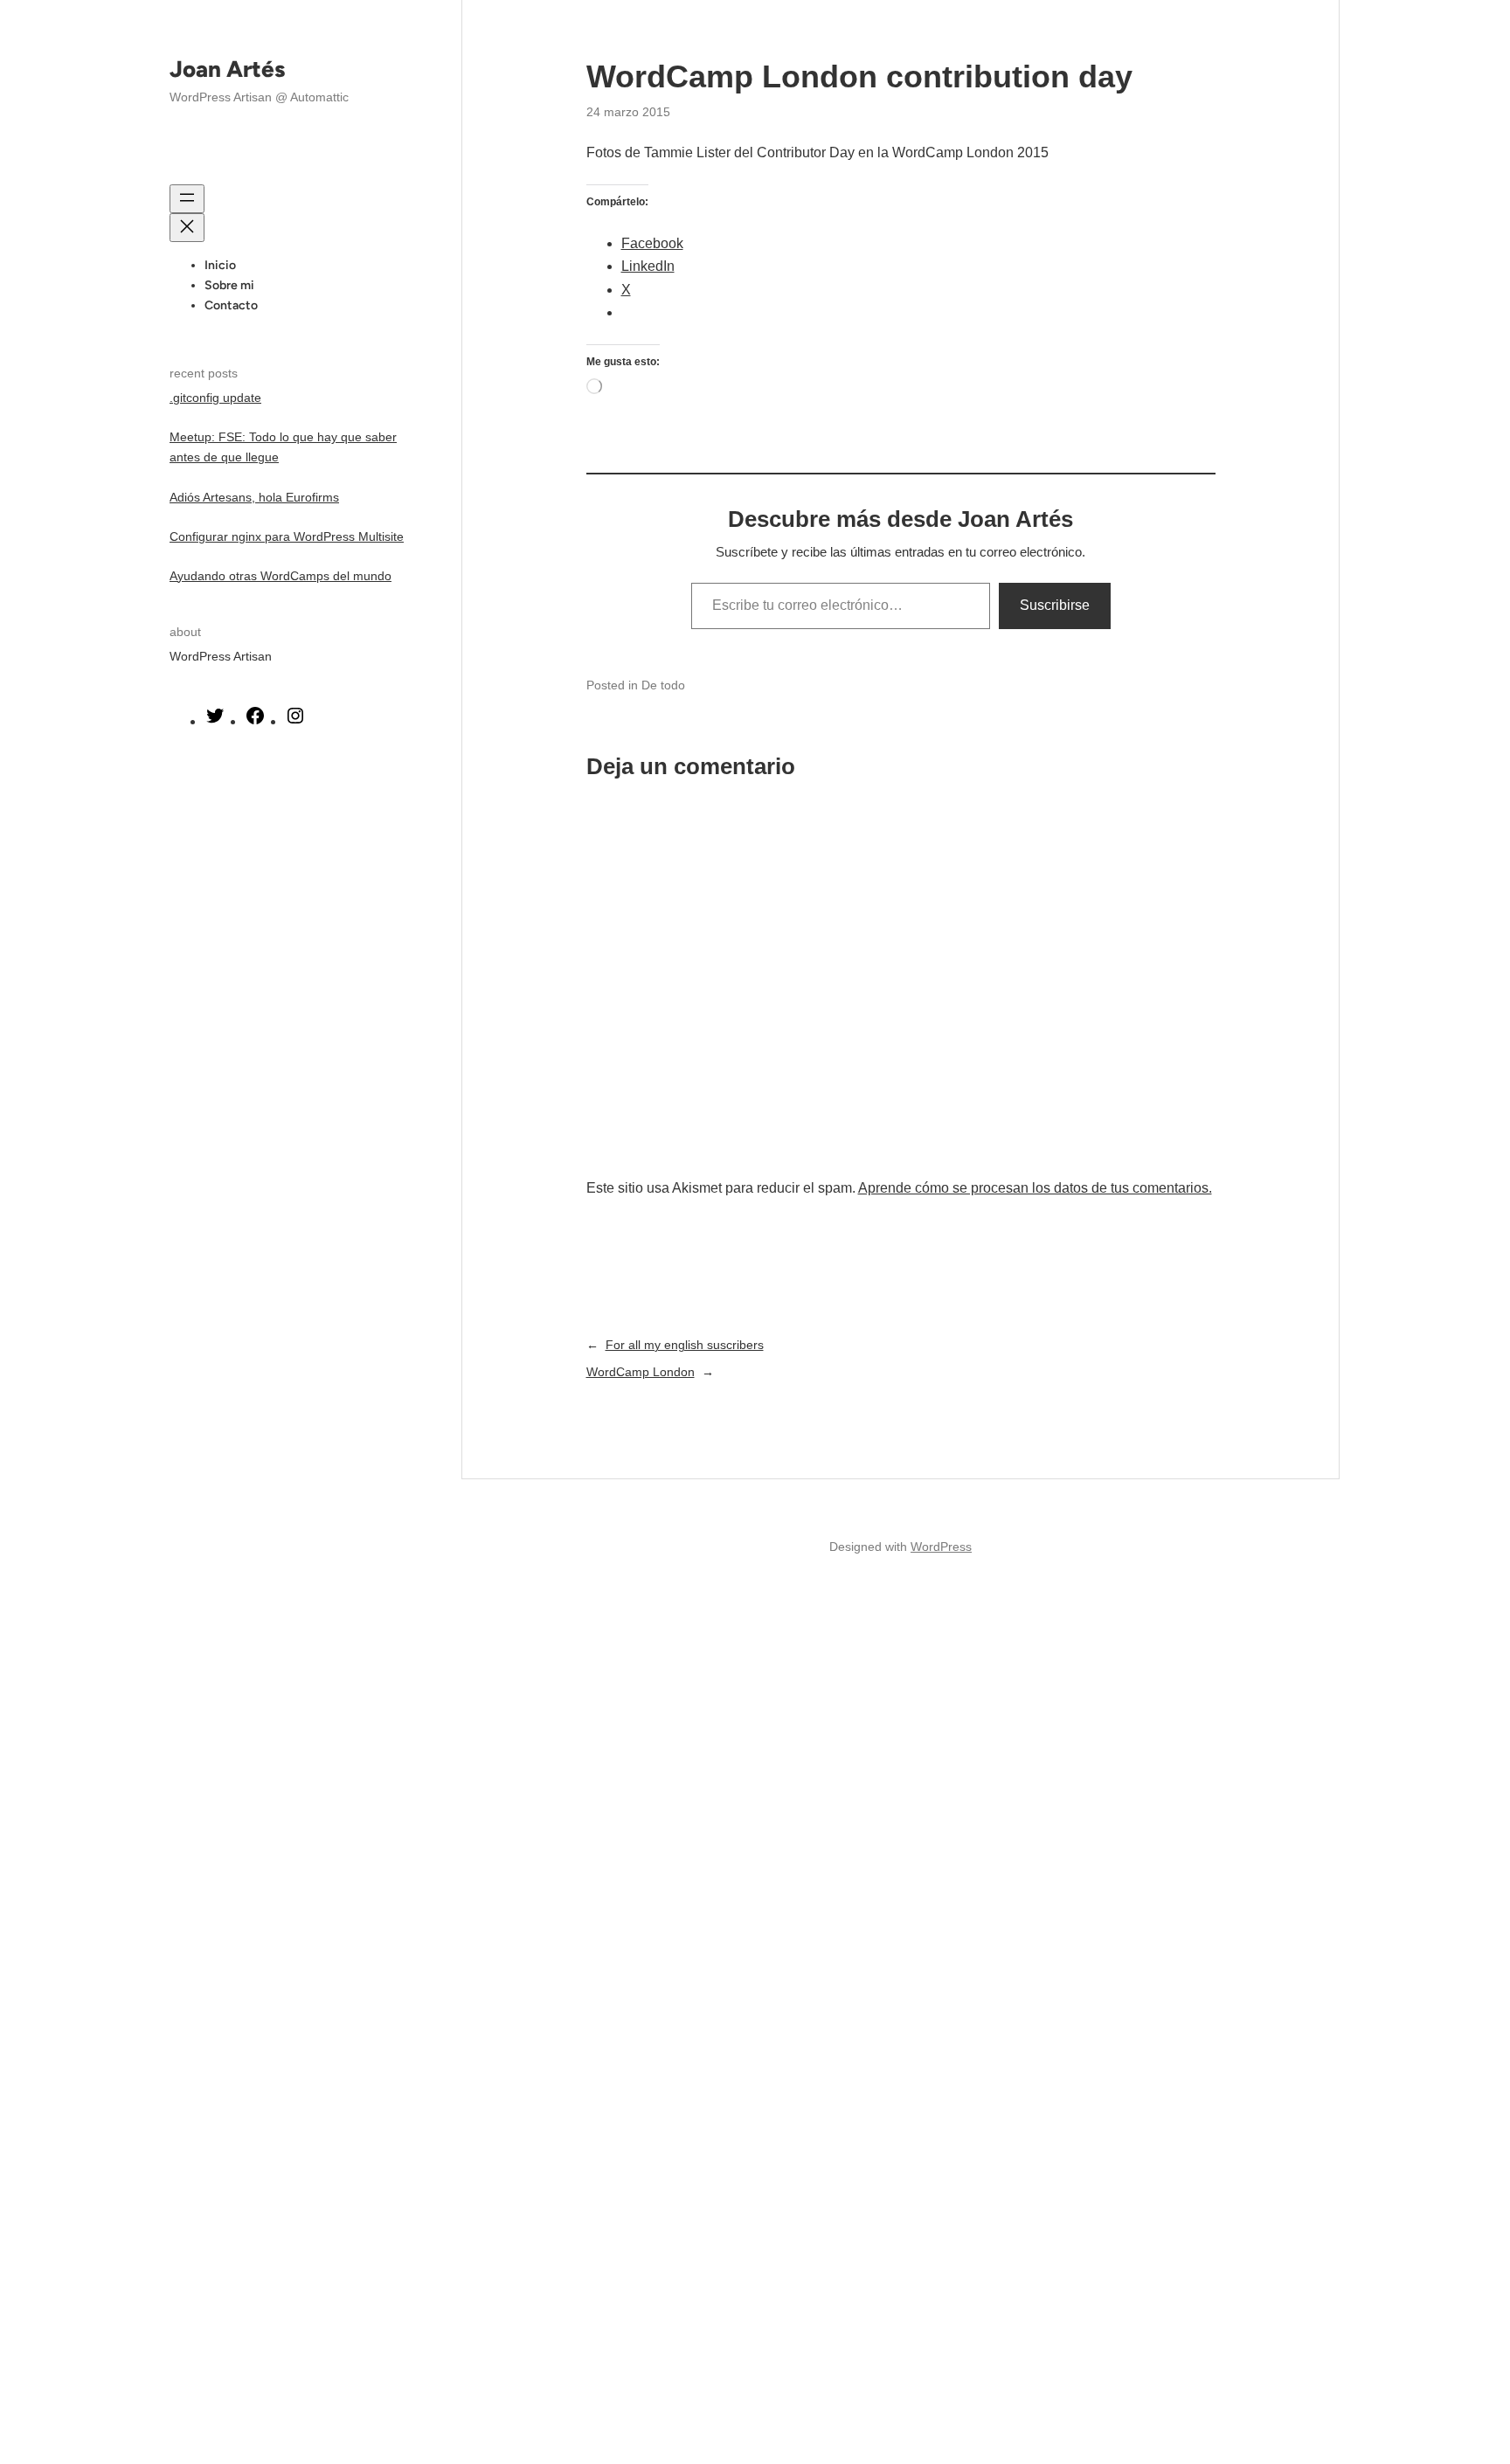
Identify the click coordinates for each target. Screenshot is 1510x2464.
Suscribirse (1055, 605)
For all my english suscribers (685, 1345)
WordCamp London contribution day (859, 76)
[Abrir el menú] (187, 199)
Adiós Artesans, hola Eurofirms (254, 497)
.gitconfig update (215, 398)
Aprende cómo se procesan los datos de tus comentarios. (1035, 1188)
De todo (663, 685)
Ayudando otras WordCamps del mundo (281, 576)
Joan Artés (227, 69)
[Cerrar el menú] (187, 228)
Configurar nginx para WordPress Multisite (287, 536)
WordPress (941, 1547)
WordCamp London (641, 1372)
